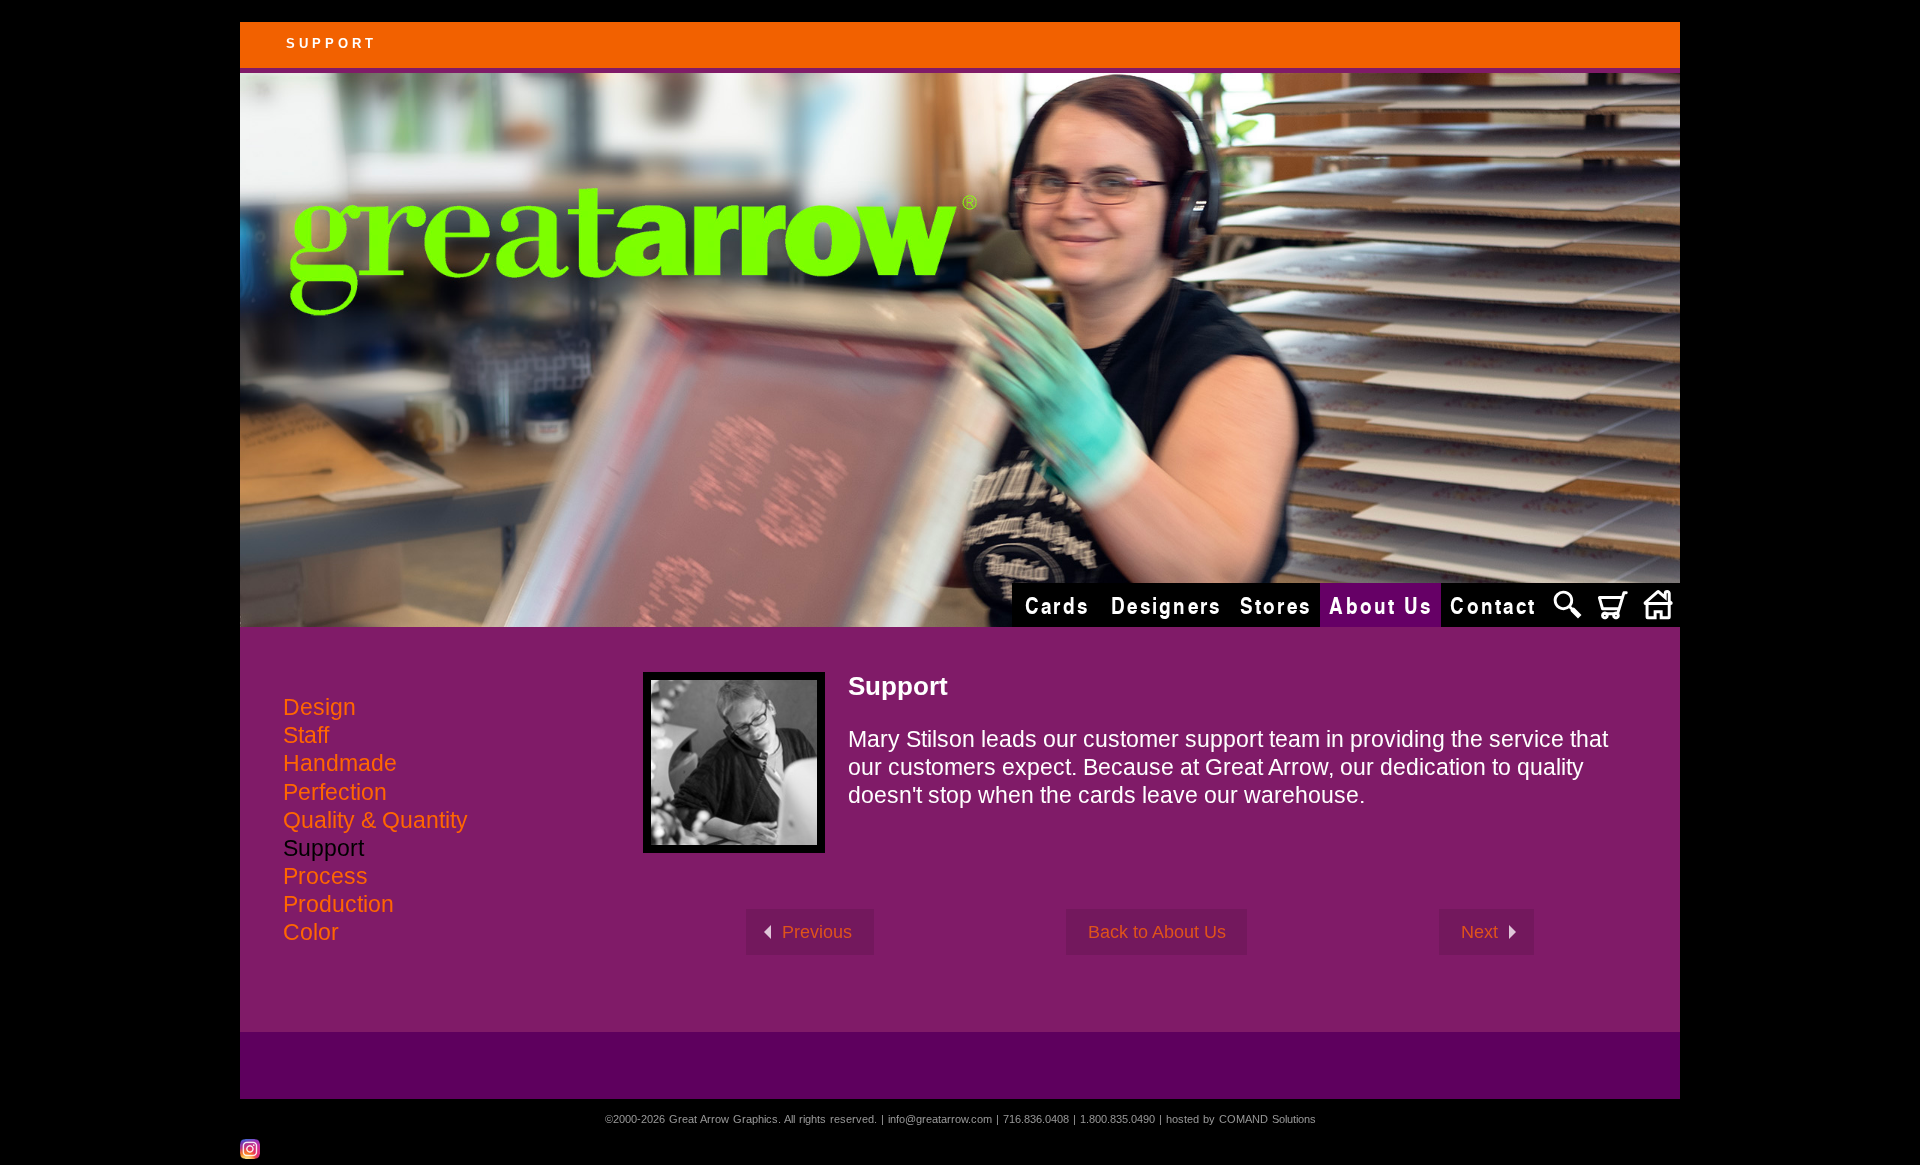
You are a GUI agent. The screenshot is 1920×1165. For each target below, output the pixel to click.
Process (325, 876)
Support (323, 848)
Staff (306, 735)
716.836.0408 (1036, 1119)
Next (1479, 932)
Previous (817, 932)
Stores (1276, 605)
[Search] (1567, 605)
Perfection (335, 792)
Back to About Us (1157, 932)
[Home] (1657, 605)
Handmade (340, 763)
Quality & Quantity (375, 820)
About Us (1380, 605)
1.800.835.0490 (1117, 1119)
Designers (1166, 605)
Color (311, 932)
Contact (1493, 605)
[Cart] (1612, 605)
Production (338, 904)
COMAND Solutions (1267, 1119)
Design (319, 707)
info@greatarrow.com (940, 1119)
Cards (1057, 605)
